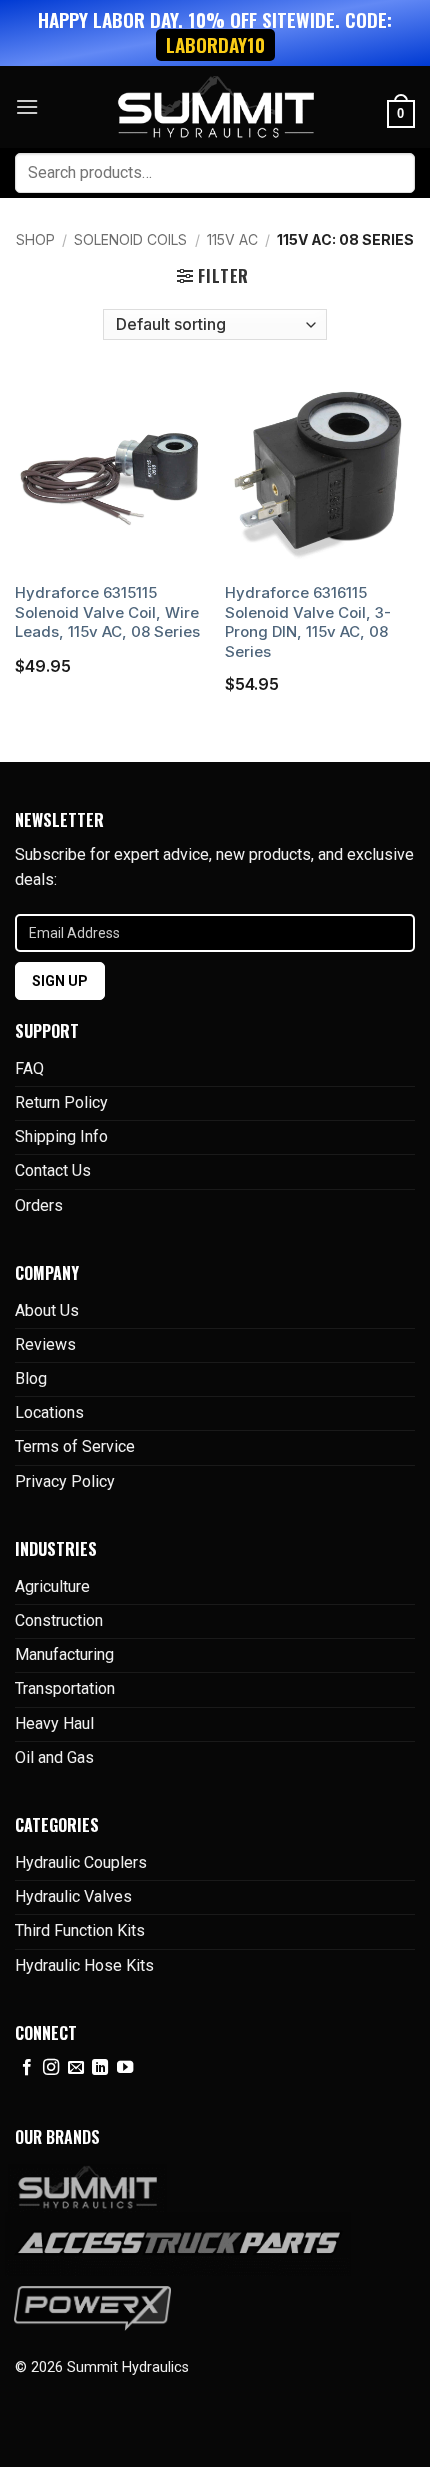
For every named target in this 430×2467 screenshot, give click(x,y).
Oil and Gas (54, 1757)
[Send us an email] (76, 2068)
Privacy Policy (65, 1481)
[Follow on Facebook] (27, 2068)
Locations (49, 1412)
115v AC (232, 239)
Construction (59, 1620)
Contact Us (53, 1170)
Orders (39, 1205)
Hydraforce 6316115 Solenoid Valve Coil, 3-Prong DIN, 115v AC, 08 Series (308, 622)
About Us (47, 1310)
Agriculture (52, 1586)
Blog (31, 1378)
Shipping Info (61, 1136)
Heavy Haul (54, 1723)
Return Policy (61, 1102)
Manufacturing (64, 1654)
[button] (27, 106)
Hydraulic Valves (73, 1896)
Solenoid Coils (130, 239)
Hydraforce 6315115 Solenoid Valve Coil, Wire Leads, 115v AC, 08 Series (107, 612)
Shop (35, 239)
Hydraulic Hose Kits (84, 1965)
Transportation (65, 1688)
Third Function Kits (80, 1930)
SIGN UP (60, 981)
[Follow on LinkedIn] (100, 2068)
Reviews (45, 1344)
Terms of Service (75, 1446)
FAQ (29, 1068)
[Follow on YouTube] (125, 2068)
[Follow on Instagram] (51, 2068)
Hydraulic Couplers (81, 1862)
